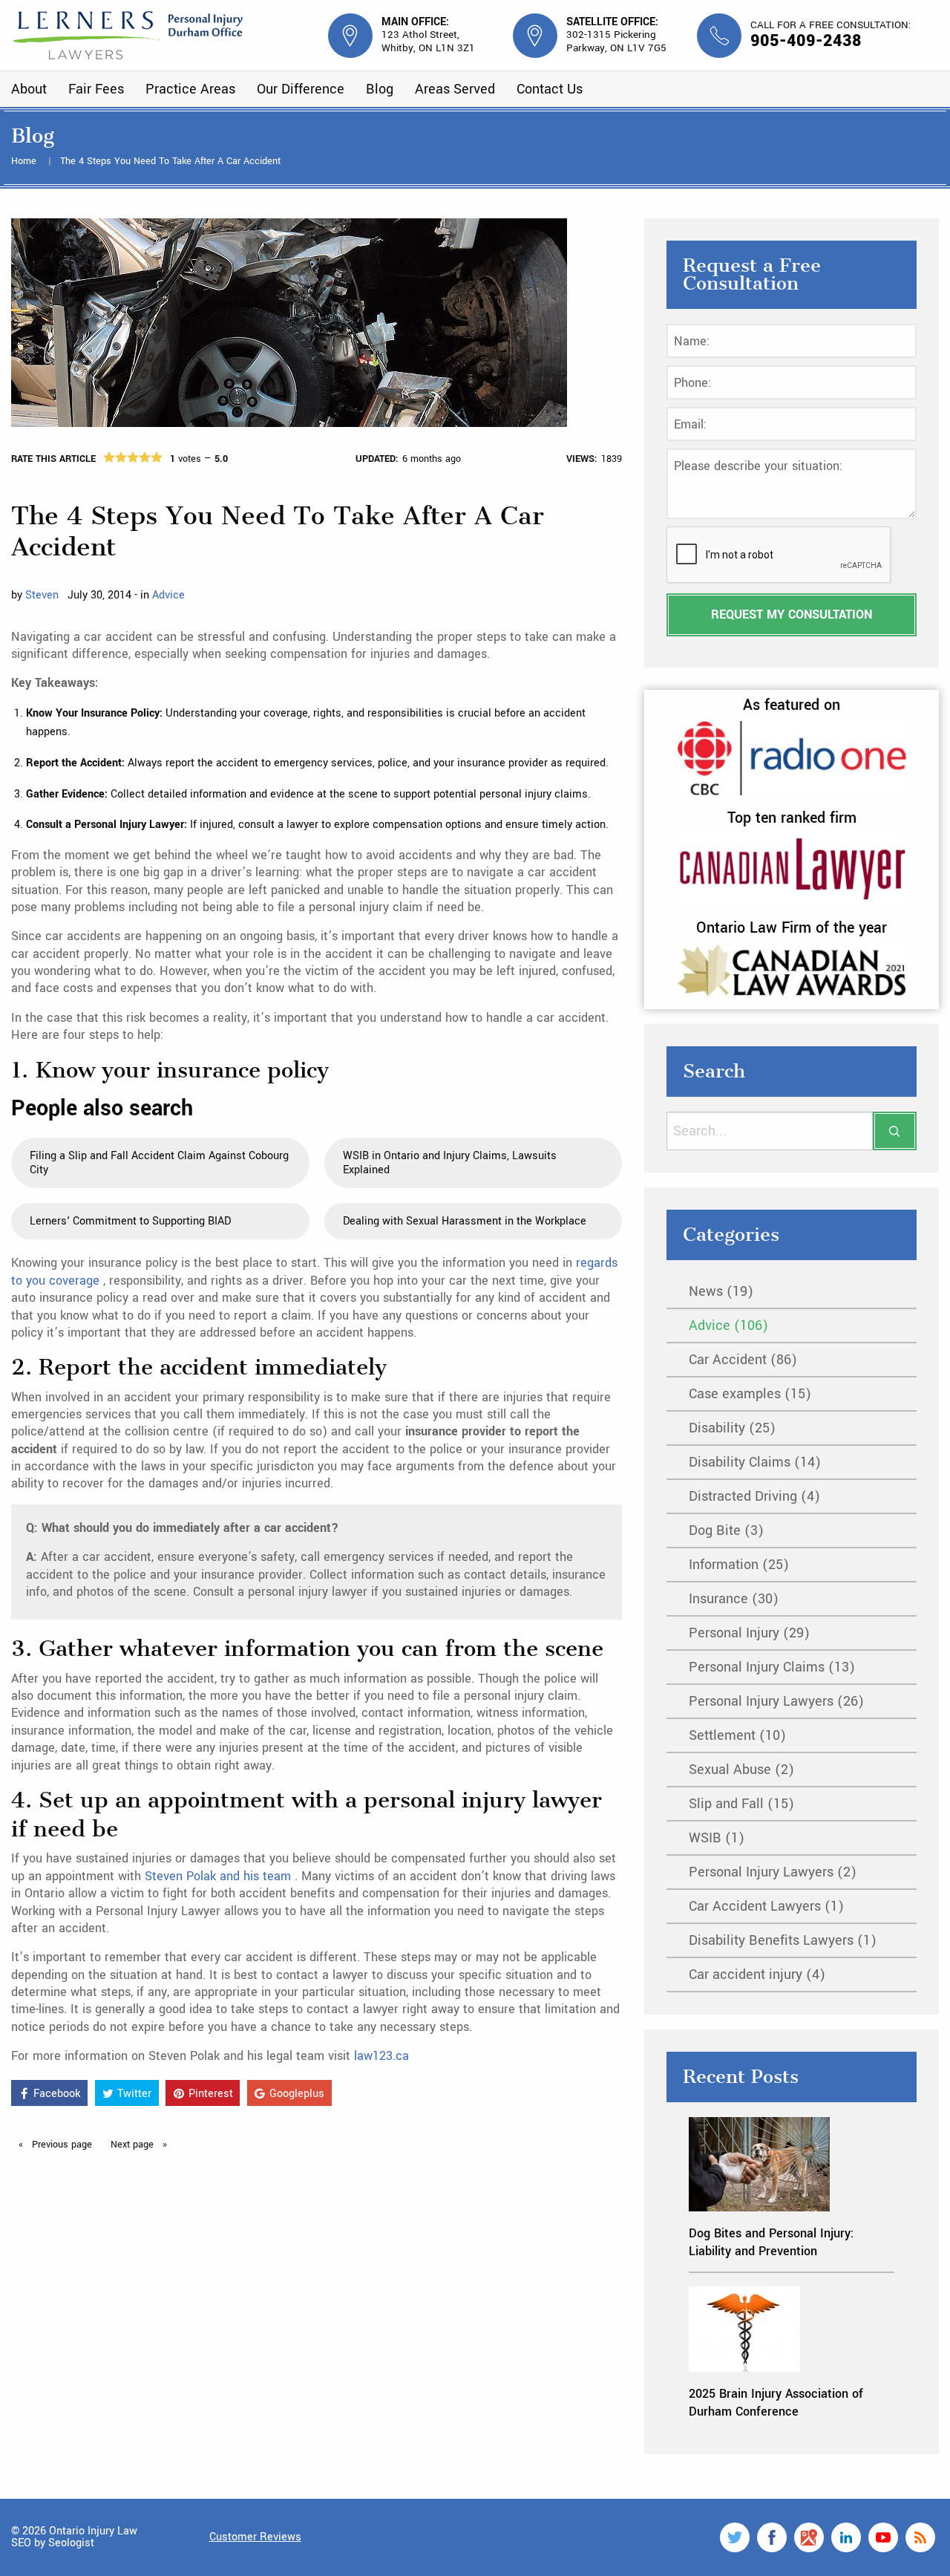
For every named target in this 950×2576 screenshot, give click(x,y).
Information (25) (739, 1565)
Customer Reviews (255, 2537)
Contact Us (550, 89)
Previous (60, 2145)
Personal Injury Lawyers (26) (776, 1701)
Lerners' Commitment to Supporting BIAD (130, 1221)
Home (25, 161)
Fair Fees (96, 89)
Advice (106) (728, 1326)
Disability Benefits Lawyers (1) (783, 1940)
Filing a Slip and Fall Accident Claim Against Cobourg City (159, 1163)
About (29, 89)
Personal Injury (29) (749, 1633)
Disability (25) (732, 1428)
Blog (380, 89)
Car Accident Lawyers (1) (766, 1906)
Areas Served (455, 89)
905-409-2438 (806, 41)
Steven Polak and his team (220, 1876)
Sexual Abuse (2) (741, 1770)
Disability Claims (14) (755, 1462)
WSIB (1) (717, 1838)
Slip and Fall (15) (741, 1804)
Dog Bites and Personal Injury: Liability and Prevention (771, 2242)
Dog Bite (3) (726, 1530)
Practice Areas (190, 89)
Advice (168, 595)
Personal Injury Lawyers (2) (773, 1872)
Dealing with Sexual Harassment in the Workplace (465, 1221)
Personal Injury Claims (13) (772, 1667)
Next (134, 2145)
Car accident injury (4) (757, 1975)
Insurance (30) (734, 1599)
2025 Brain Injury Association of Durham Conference (776, 2402)
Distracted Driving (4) (754, 1496)
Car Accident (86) (743, 1360)
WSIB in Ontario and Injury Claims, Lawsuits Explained (450, 1163)
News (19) (721, 1291)
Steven (42, 595)
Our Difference (301, 89)
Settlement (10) (737, 1735)
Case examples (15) (750, 1394)
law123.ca (381, 2056)
